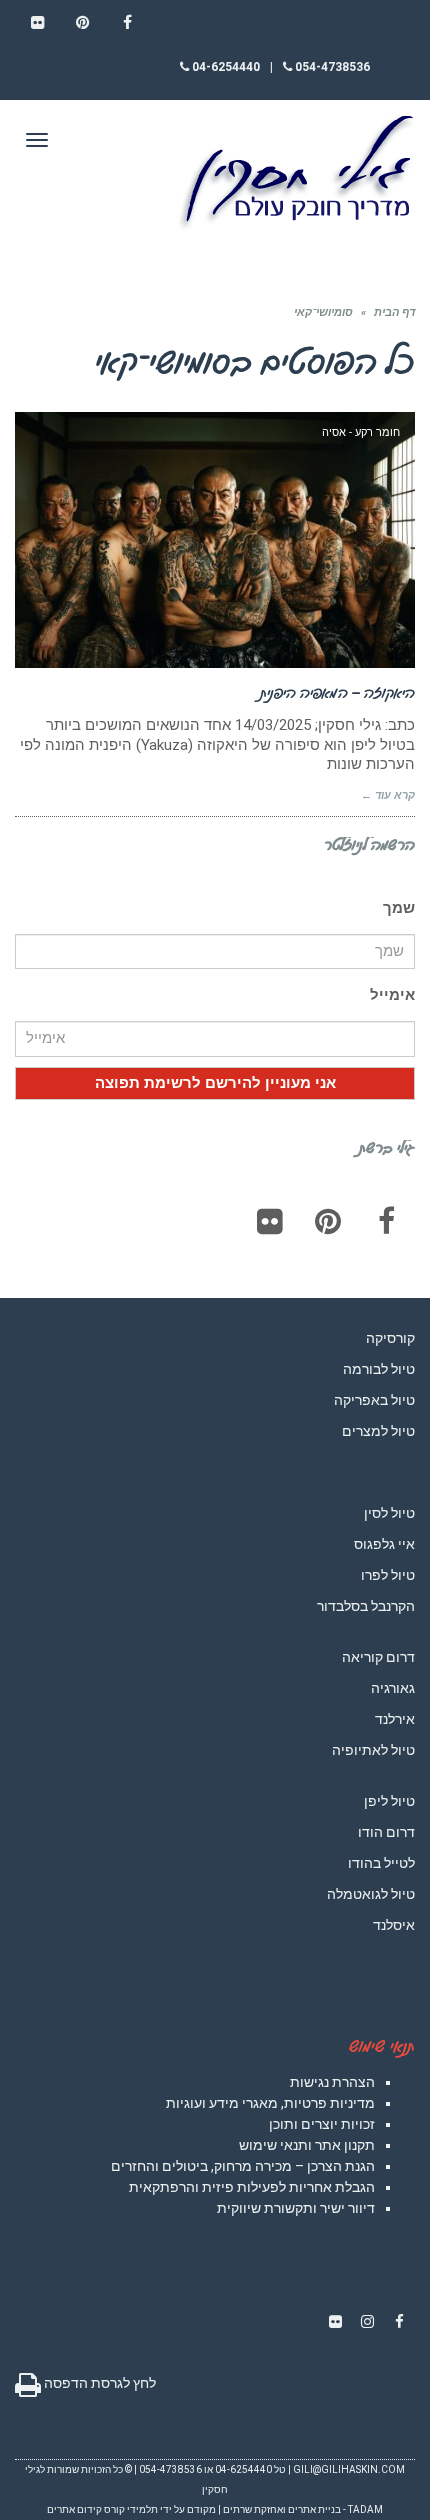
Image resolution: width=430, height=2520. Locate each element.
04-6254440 (224, 67)
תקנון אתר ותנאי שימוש (307, 2145)
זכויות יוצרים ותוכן (322, 2124)
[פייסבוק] (386, 1221)
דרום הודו (386, 1832)
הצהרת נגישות (332, 2082)
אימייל (392, 995)
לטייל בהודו (381, 1863)
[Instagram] (367, 2322)
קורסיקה (390, 1338)
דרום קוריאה (378, 1657)
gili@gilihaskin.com (349, 2469)
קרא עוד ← (388, 795)
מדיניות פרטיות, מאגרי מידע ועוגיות (270, 2103)
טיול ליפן (389, 1801)
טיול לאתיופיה (373, 1750)
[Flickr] (270, 1221)
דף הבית (394, 312)
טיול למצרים (378, 1431)
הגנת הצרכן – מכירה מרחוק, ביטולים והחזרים (243, 2166)
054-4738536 (331, 67)
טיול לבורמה (379, 1369)
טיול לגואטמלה (371, 1894)
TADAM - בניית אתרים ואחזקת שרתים (303, 2509)
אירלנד (395, 1719)
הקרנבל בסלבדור (366, 1606)
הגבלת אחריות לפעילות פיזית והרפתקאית (252, 2187)
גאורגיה (393, 1688)
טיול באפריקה (374, 1400)
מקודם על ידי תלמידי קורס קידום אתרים (131, 2509)
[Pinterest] (328, 1221)
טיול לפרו (388, 1575)
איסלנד (394, 1925)
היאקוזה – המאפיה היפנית (337, 692)
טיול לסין (389, 1513)
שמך (399, 908)
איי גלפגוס (384, 1544)
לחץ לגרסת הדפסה (98, 2383)
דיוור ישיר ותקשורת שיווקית (296, 2208)
